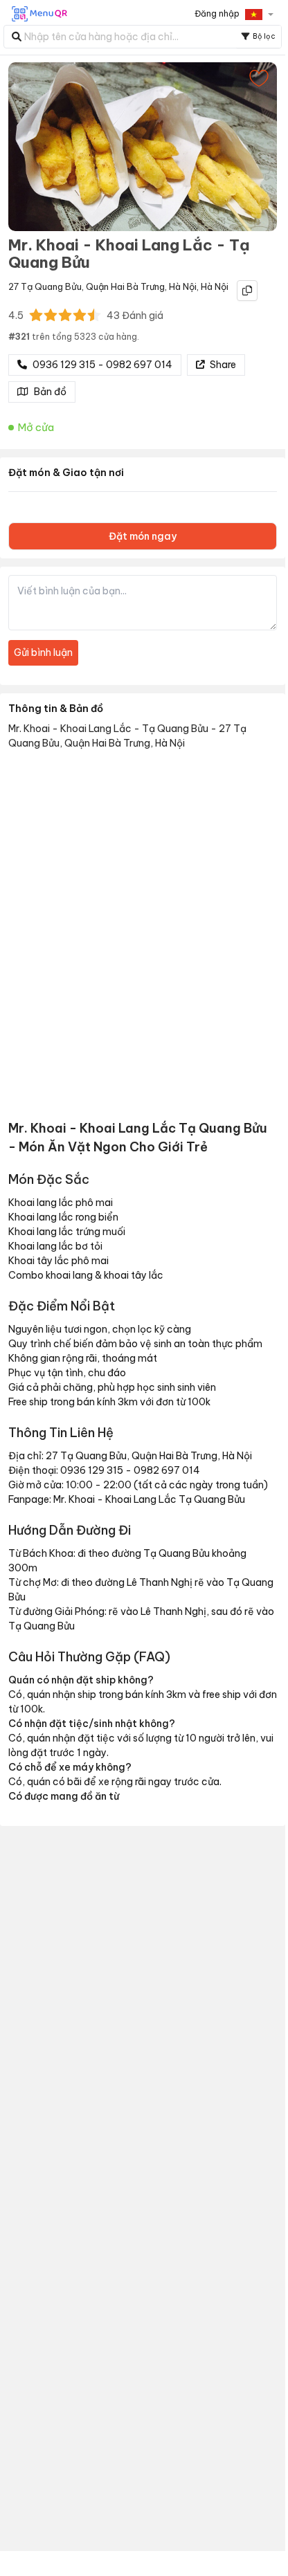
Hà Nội (183, 286)
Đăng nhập (217, 13)
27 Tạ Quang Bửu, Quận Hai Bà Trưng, (88, 286)
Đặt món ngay (143, 536)
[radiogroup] (65, 315)
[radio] (36, 315)
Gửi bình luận (43, 652)
